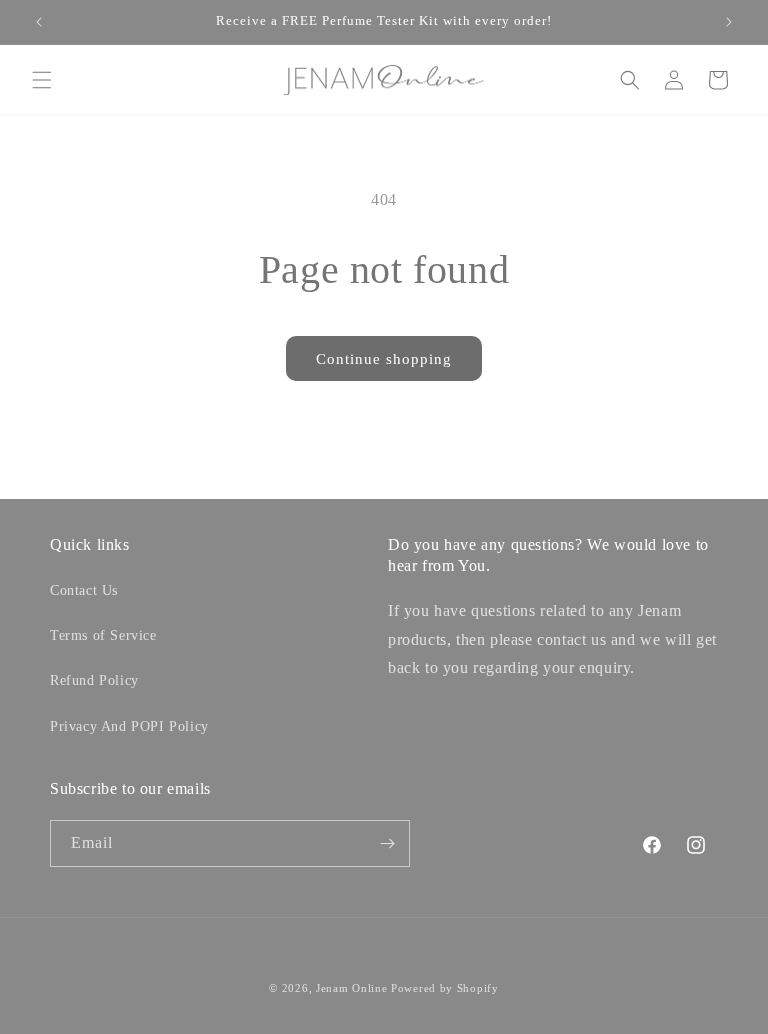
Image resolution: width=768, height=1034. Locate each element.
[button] (42, 80)
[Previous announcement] (39, 22)
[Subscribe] (387, 843)
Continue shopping (384, 359)
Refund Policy (94, 680)
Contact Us (84, 590)
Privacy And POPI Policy (129, 726)
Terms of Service (103, 635)
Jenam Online (351, 988)
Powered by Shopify (445, 988)
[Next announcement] (729, 22)
